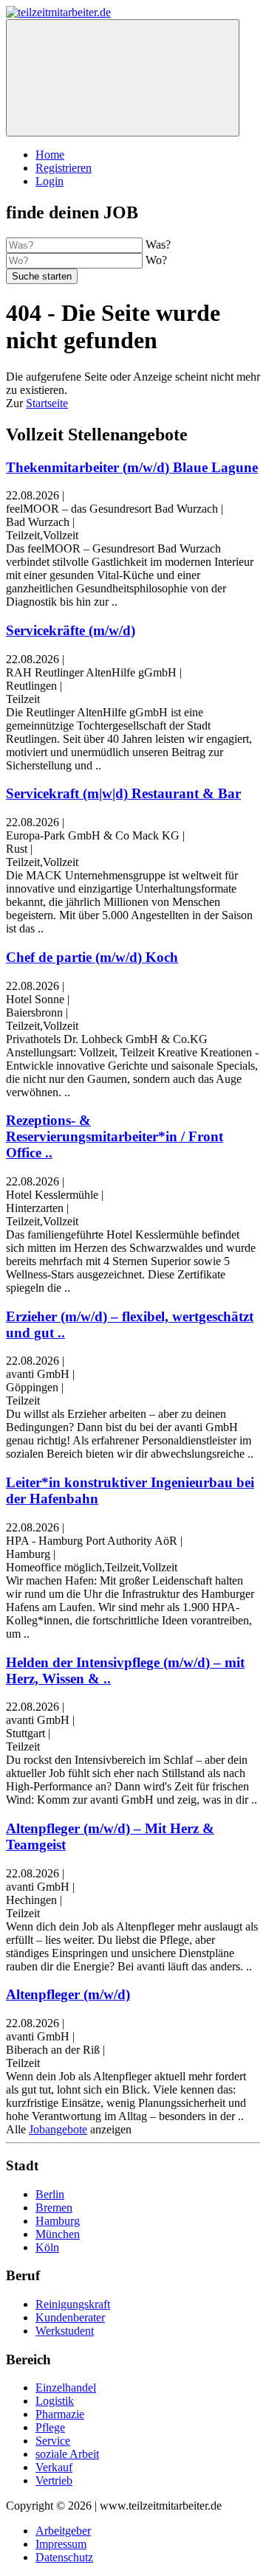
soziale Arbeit (67, 2454)
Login (50, 181)
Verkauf (54, 2467)
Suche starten (42, 276)
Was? (158, 245)
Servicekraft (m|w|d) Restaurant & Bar (123, 793)
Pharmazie (60, 2414)
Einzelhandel (66, 2388)
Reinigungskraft (73, 2304)
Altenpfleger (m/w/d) (68, 1994)
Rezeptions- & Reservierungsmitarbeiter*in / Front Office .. (115, 1136)
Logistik (55, 2401)
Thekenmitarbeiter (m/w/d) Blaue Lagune (132, 467)
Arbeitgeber (63, 2531)
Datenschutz (64, 2557)
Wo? (156, 260)
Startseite (47, 403)
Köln (47, 2247)
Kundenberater (70, 2317)
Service (53, 2441)
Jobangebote (58, 2129)
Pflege (50, 2427)
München (58, 2234)
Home (50, 155)
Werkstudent (65, 2331)
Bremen (54, 2208)
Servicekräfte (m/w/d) (71, 630)
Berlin (50, 2194)
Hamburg (58, 2221)
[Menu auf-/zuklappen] (123, 78)
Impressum (61, 2544)
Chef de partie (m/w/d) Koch (92, 957)
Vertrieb (54, 2480)
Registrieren (64, 168)
